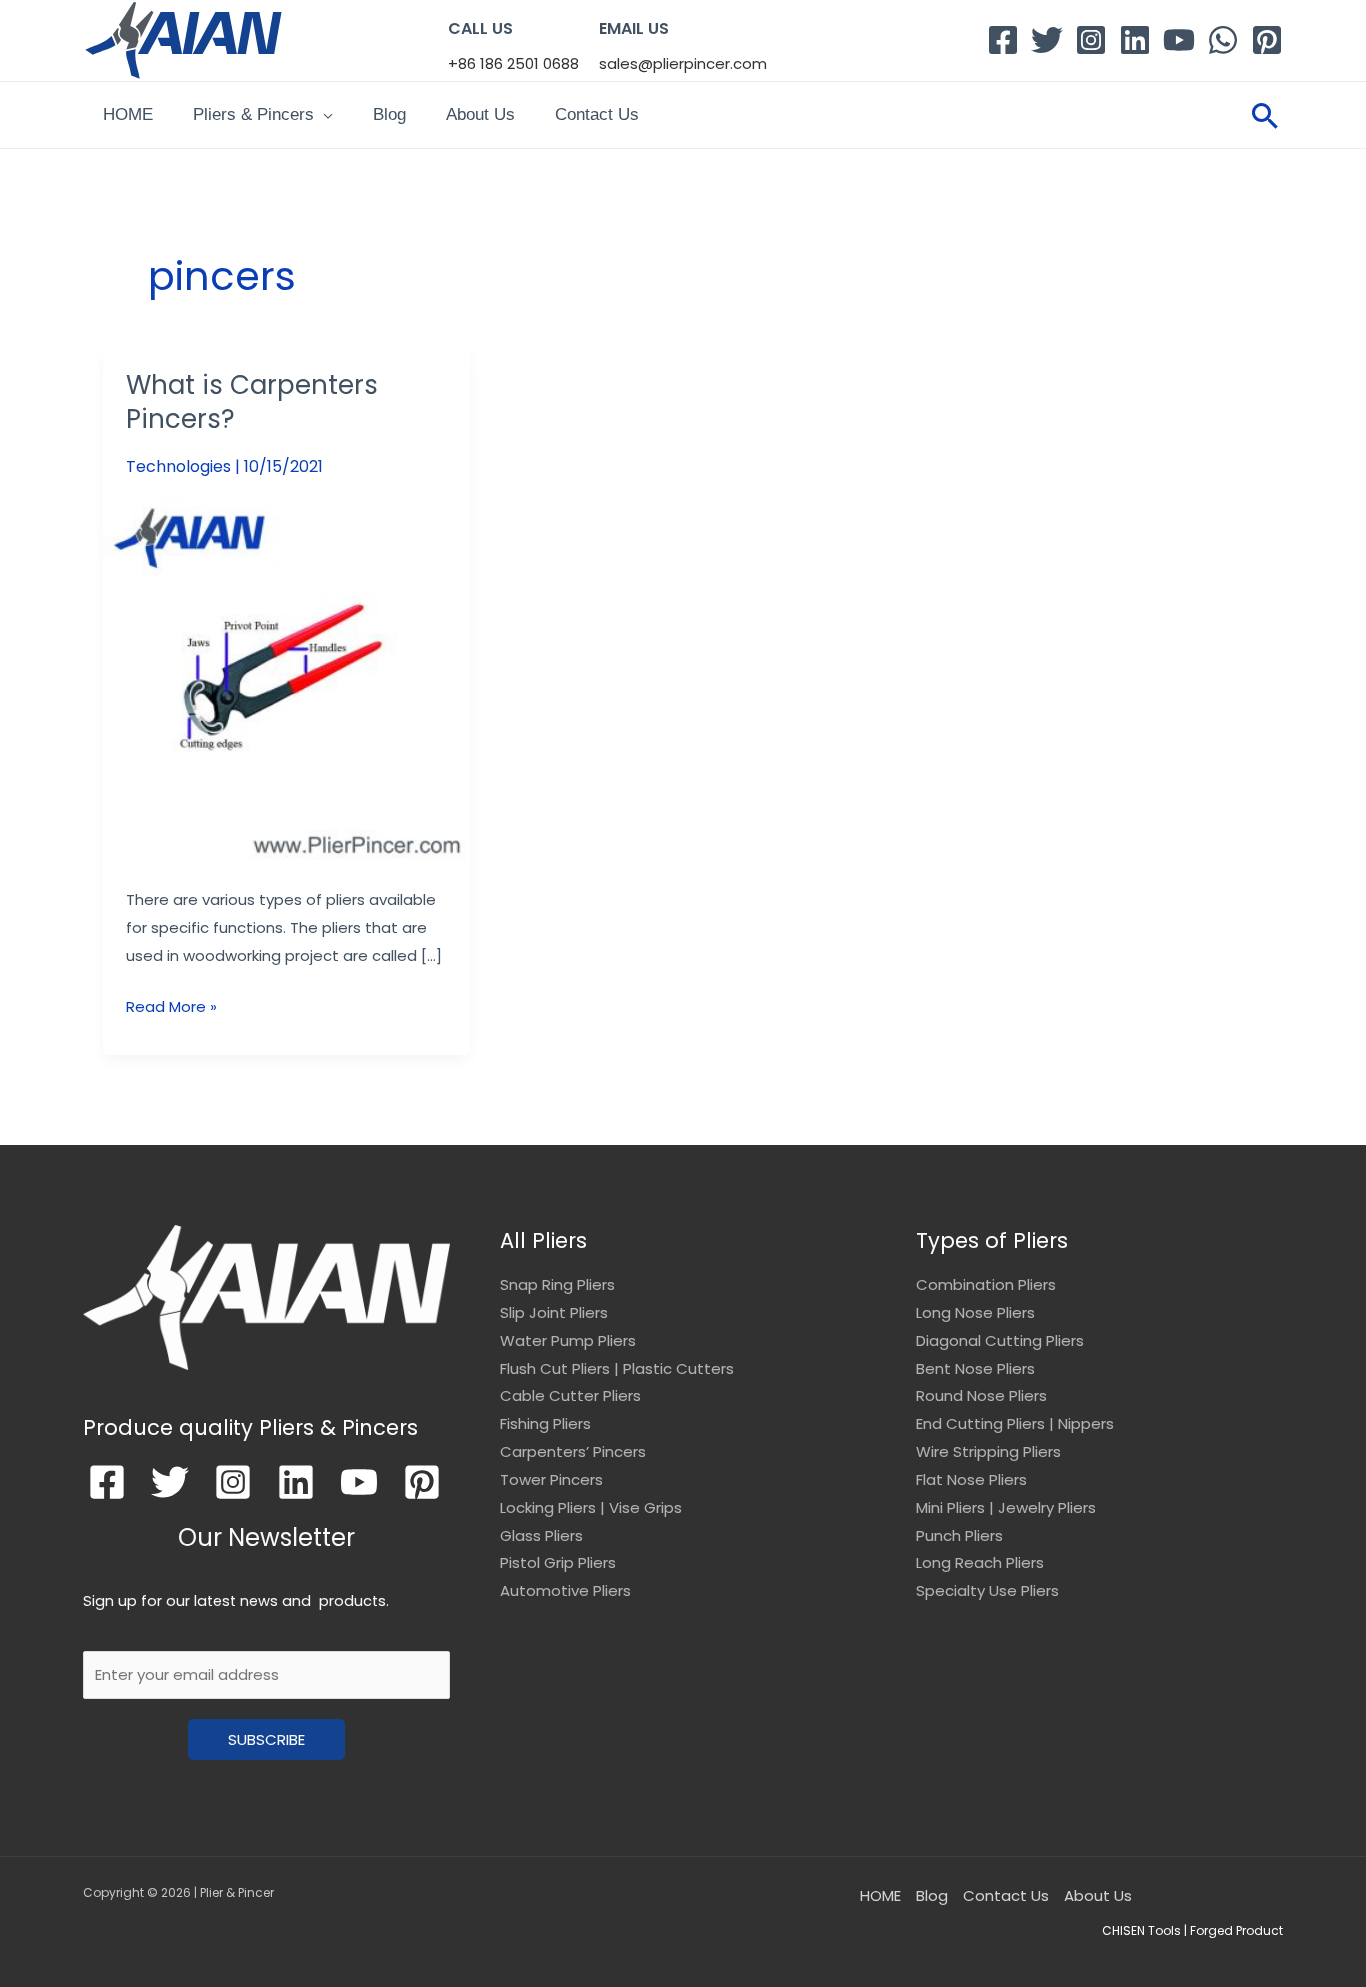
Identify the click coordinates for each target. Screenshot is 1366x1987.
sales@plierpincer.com (683, 63)
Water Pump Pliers (568, 1340)
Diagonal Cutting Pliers (1000, 1340)
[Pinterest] (1267, 40)
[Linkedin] (1135, 40)
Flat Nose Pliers (971, 1479)
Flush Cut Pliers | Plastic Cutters (617, 1368)
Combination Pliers (986, 1284)
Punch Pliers (959, 1535)
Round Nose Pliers (981, 1395)
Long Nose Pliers (975, 1312)
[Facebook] (1003, 40)
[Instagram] (1091, 40)
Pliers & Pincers (253, 114)
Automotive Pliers (565, 1590)
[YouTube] (1179, 40)
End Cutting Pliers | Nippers (1015, 1423)
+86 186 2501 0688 (513, 63)
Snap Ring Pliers (557, 1284)
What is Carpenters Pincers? (252, 402)
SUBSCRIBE (266, 1739)
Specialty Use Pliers (987, 1590)
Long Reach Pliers (980, 1562)
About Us (480, 114)
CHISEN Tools (1141, 1930)
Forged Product (1236, 1930)
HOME (128, 114)
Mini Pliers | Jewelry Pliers (1006, 1507)
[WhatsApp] (1223, 40)
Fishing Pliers (545, 1423)
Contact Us (597, 114)
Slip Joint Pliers (554, 1312)
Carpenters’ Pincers (573, 1451)
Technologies (178, 466)
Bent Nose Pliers (975, 1368)
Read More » (171, 1005)
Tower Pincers (551, 1479)
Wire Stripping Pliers (988, 1451)
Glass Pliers (541, 1535)
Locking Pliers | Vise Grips (591, 1507)
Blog (389, 114)
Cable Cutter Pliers (570, 1395)
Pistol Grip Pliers (558, 1562)
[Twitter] (1047, 40)
